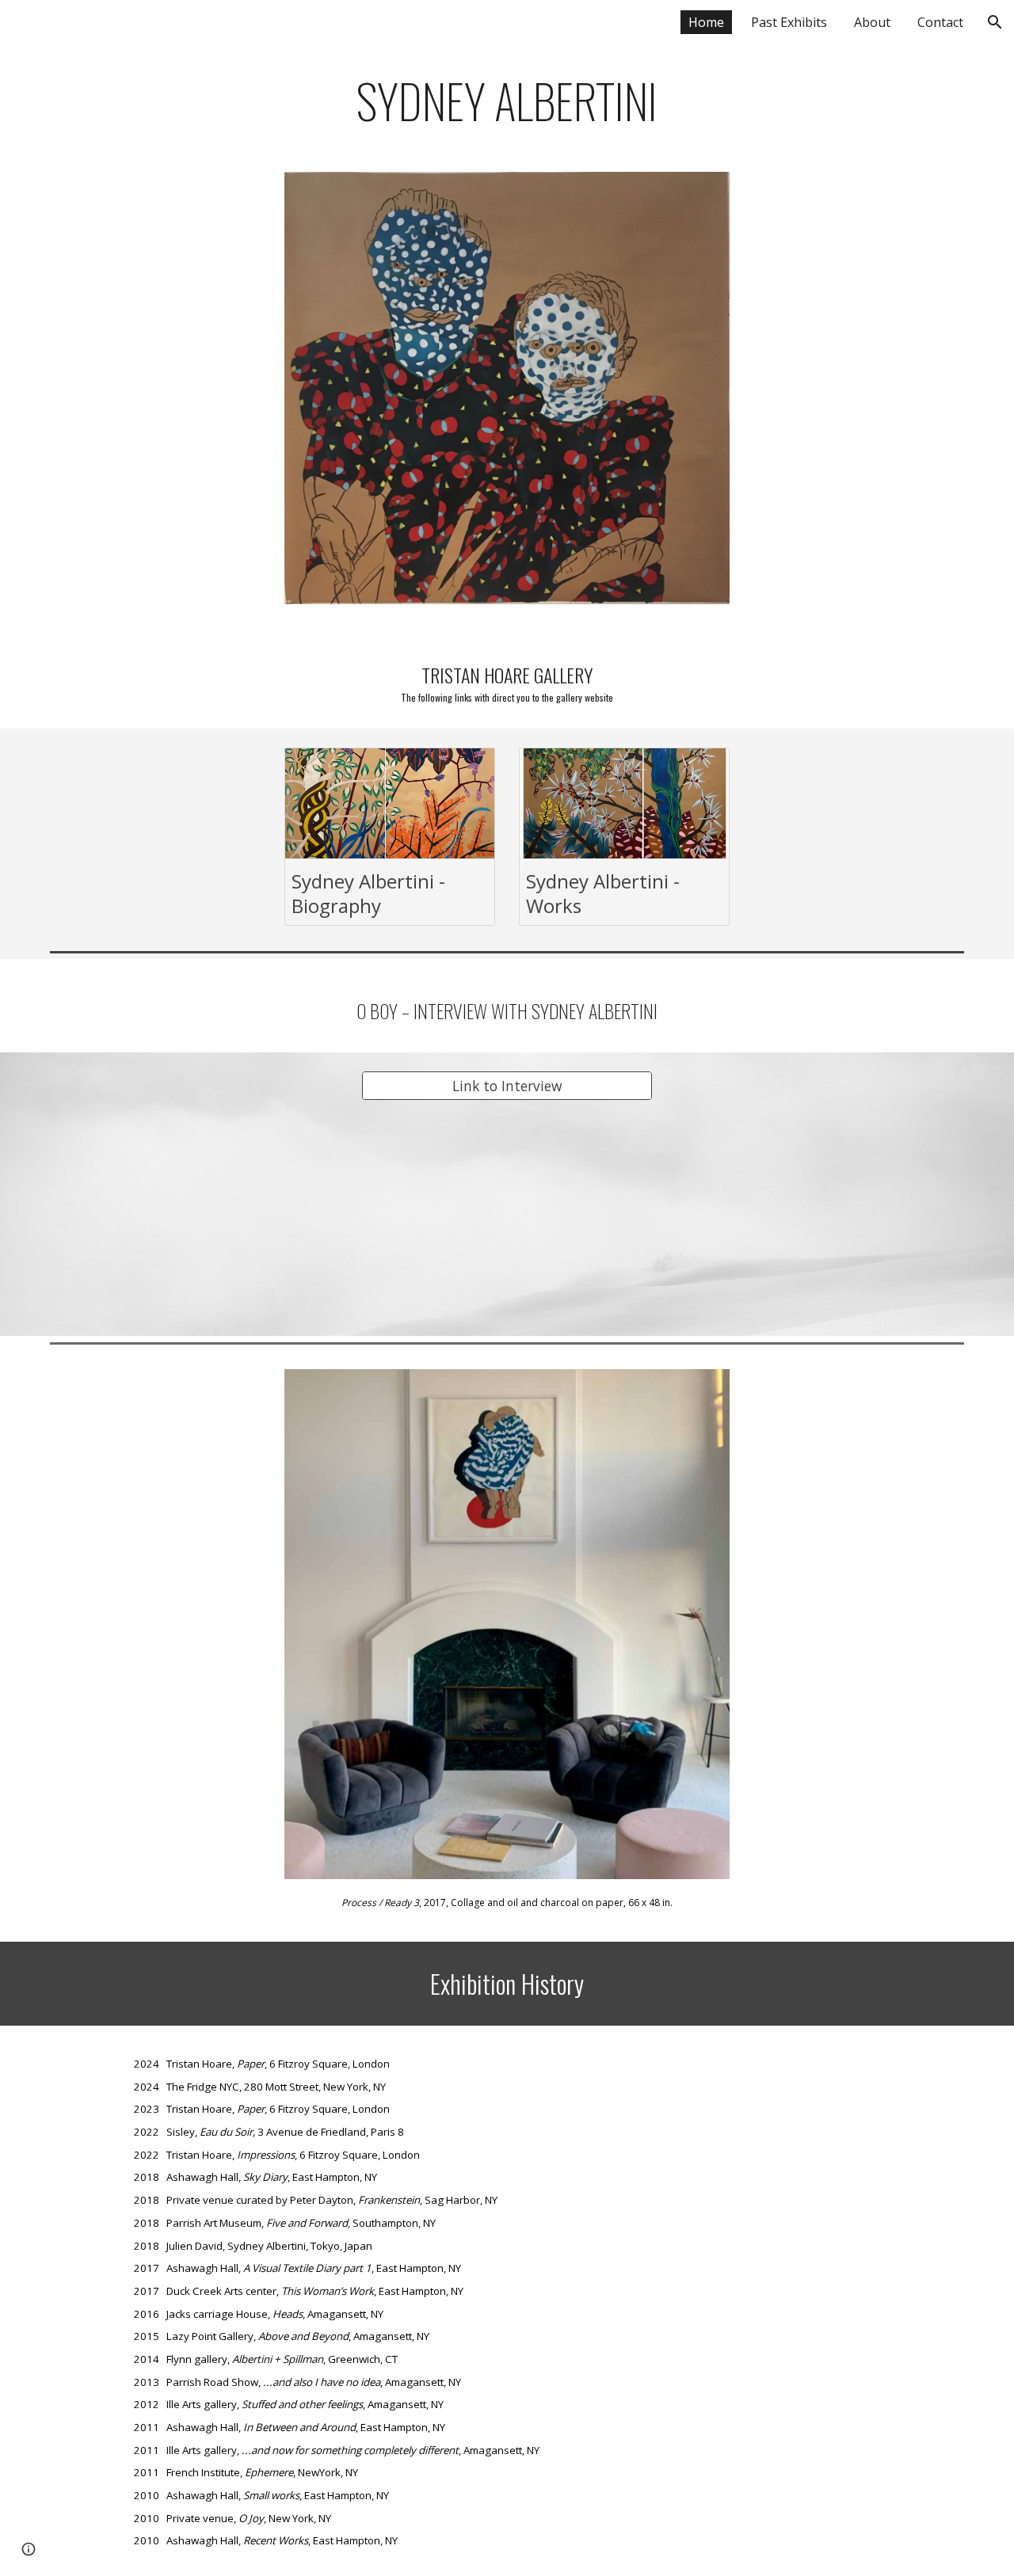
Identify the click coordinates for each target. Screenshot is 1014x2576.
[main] (507, 100)
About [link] (872, 22)
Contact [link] (940, 22)
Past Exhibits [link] (789, 22)
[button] (995, 22)
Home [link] (706, 22)
